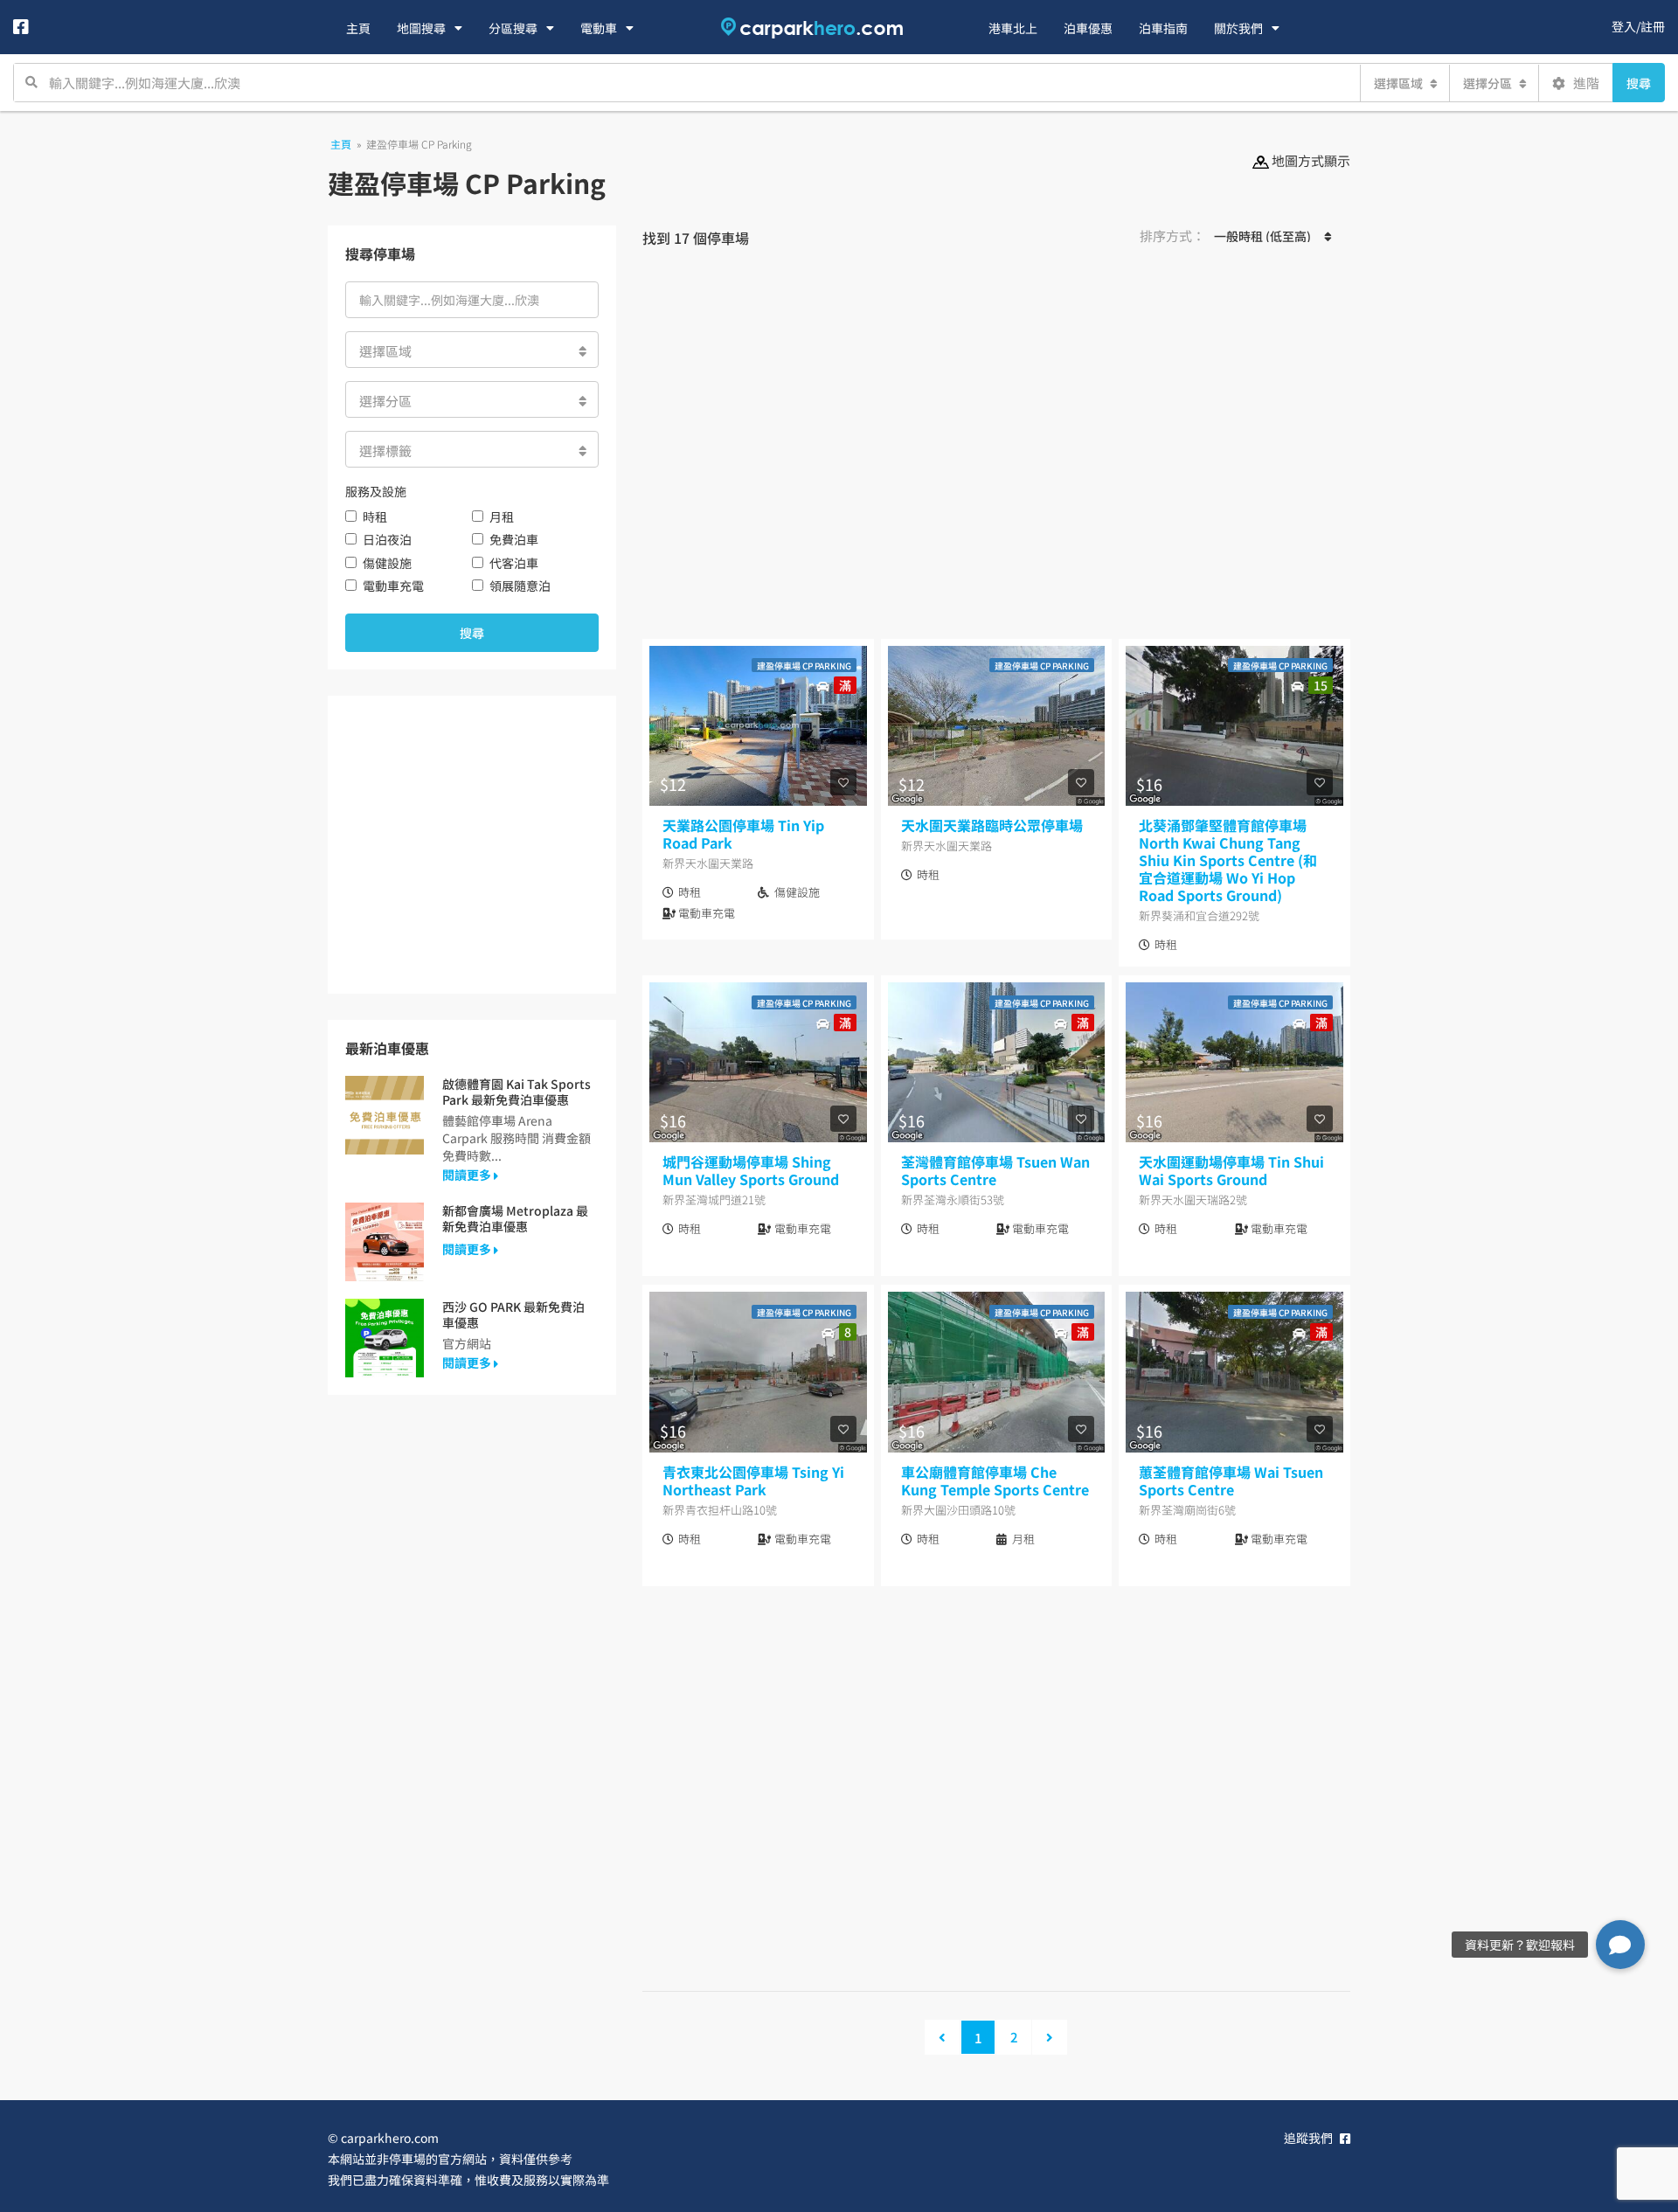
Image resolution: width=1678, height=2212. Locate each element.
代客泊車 (514, 563)
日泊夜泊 (387, 539)
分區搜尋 (513, 28)
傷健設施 (387, 563)
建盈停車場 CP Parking (804, 666)
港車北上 (1013, 28)
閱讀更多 (468, 1175)
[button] (1620, 1945)
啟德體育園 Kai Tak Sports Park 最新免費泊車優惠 (517, 1092)
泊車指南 (1163, 28)
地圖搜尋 (421, 28)
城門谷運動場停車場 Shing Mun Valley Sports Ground (751, 1170)
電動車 (599, 28)
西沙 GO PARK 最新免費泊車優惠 (513, 1314)
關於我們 (1238, 28)
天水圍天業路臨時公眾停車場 (992, 825)
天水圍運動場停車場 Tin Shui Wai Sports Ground (1231, 1170)
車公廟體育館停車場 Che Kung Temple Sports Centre (995, 1480)
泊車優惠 (1088, 28)
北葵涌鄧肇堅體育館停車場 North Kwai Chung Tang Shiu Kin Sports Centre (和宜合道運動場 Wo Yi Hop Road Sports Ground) (1228, 860)
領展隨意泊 (520, 586)
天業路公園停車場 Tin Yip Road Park (743, 834)
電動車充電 (393, 586)
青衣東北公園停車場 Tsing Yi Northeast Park (753, 1480)
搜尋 (1639, 83)
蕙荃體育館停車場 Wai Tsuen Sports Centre (1231, 1480)
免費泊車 (514, 539)
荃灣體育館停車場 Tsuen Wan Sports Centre (995, 1170)
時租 (375, 517)
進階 (1585, 83)
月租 (502, 517)
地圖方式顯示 (1310, 160)
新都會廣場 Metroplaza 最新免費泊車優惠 (515, 1218)
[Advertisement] (996, 451)
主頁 (358, 28)
